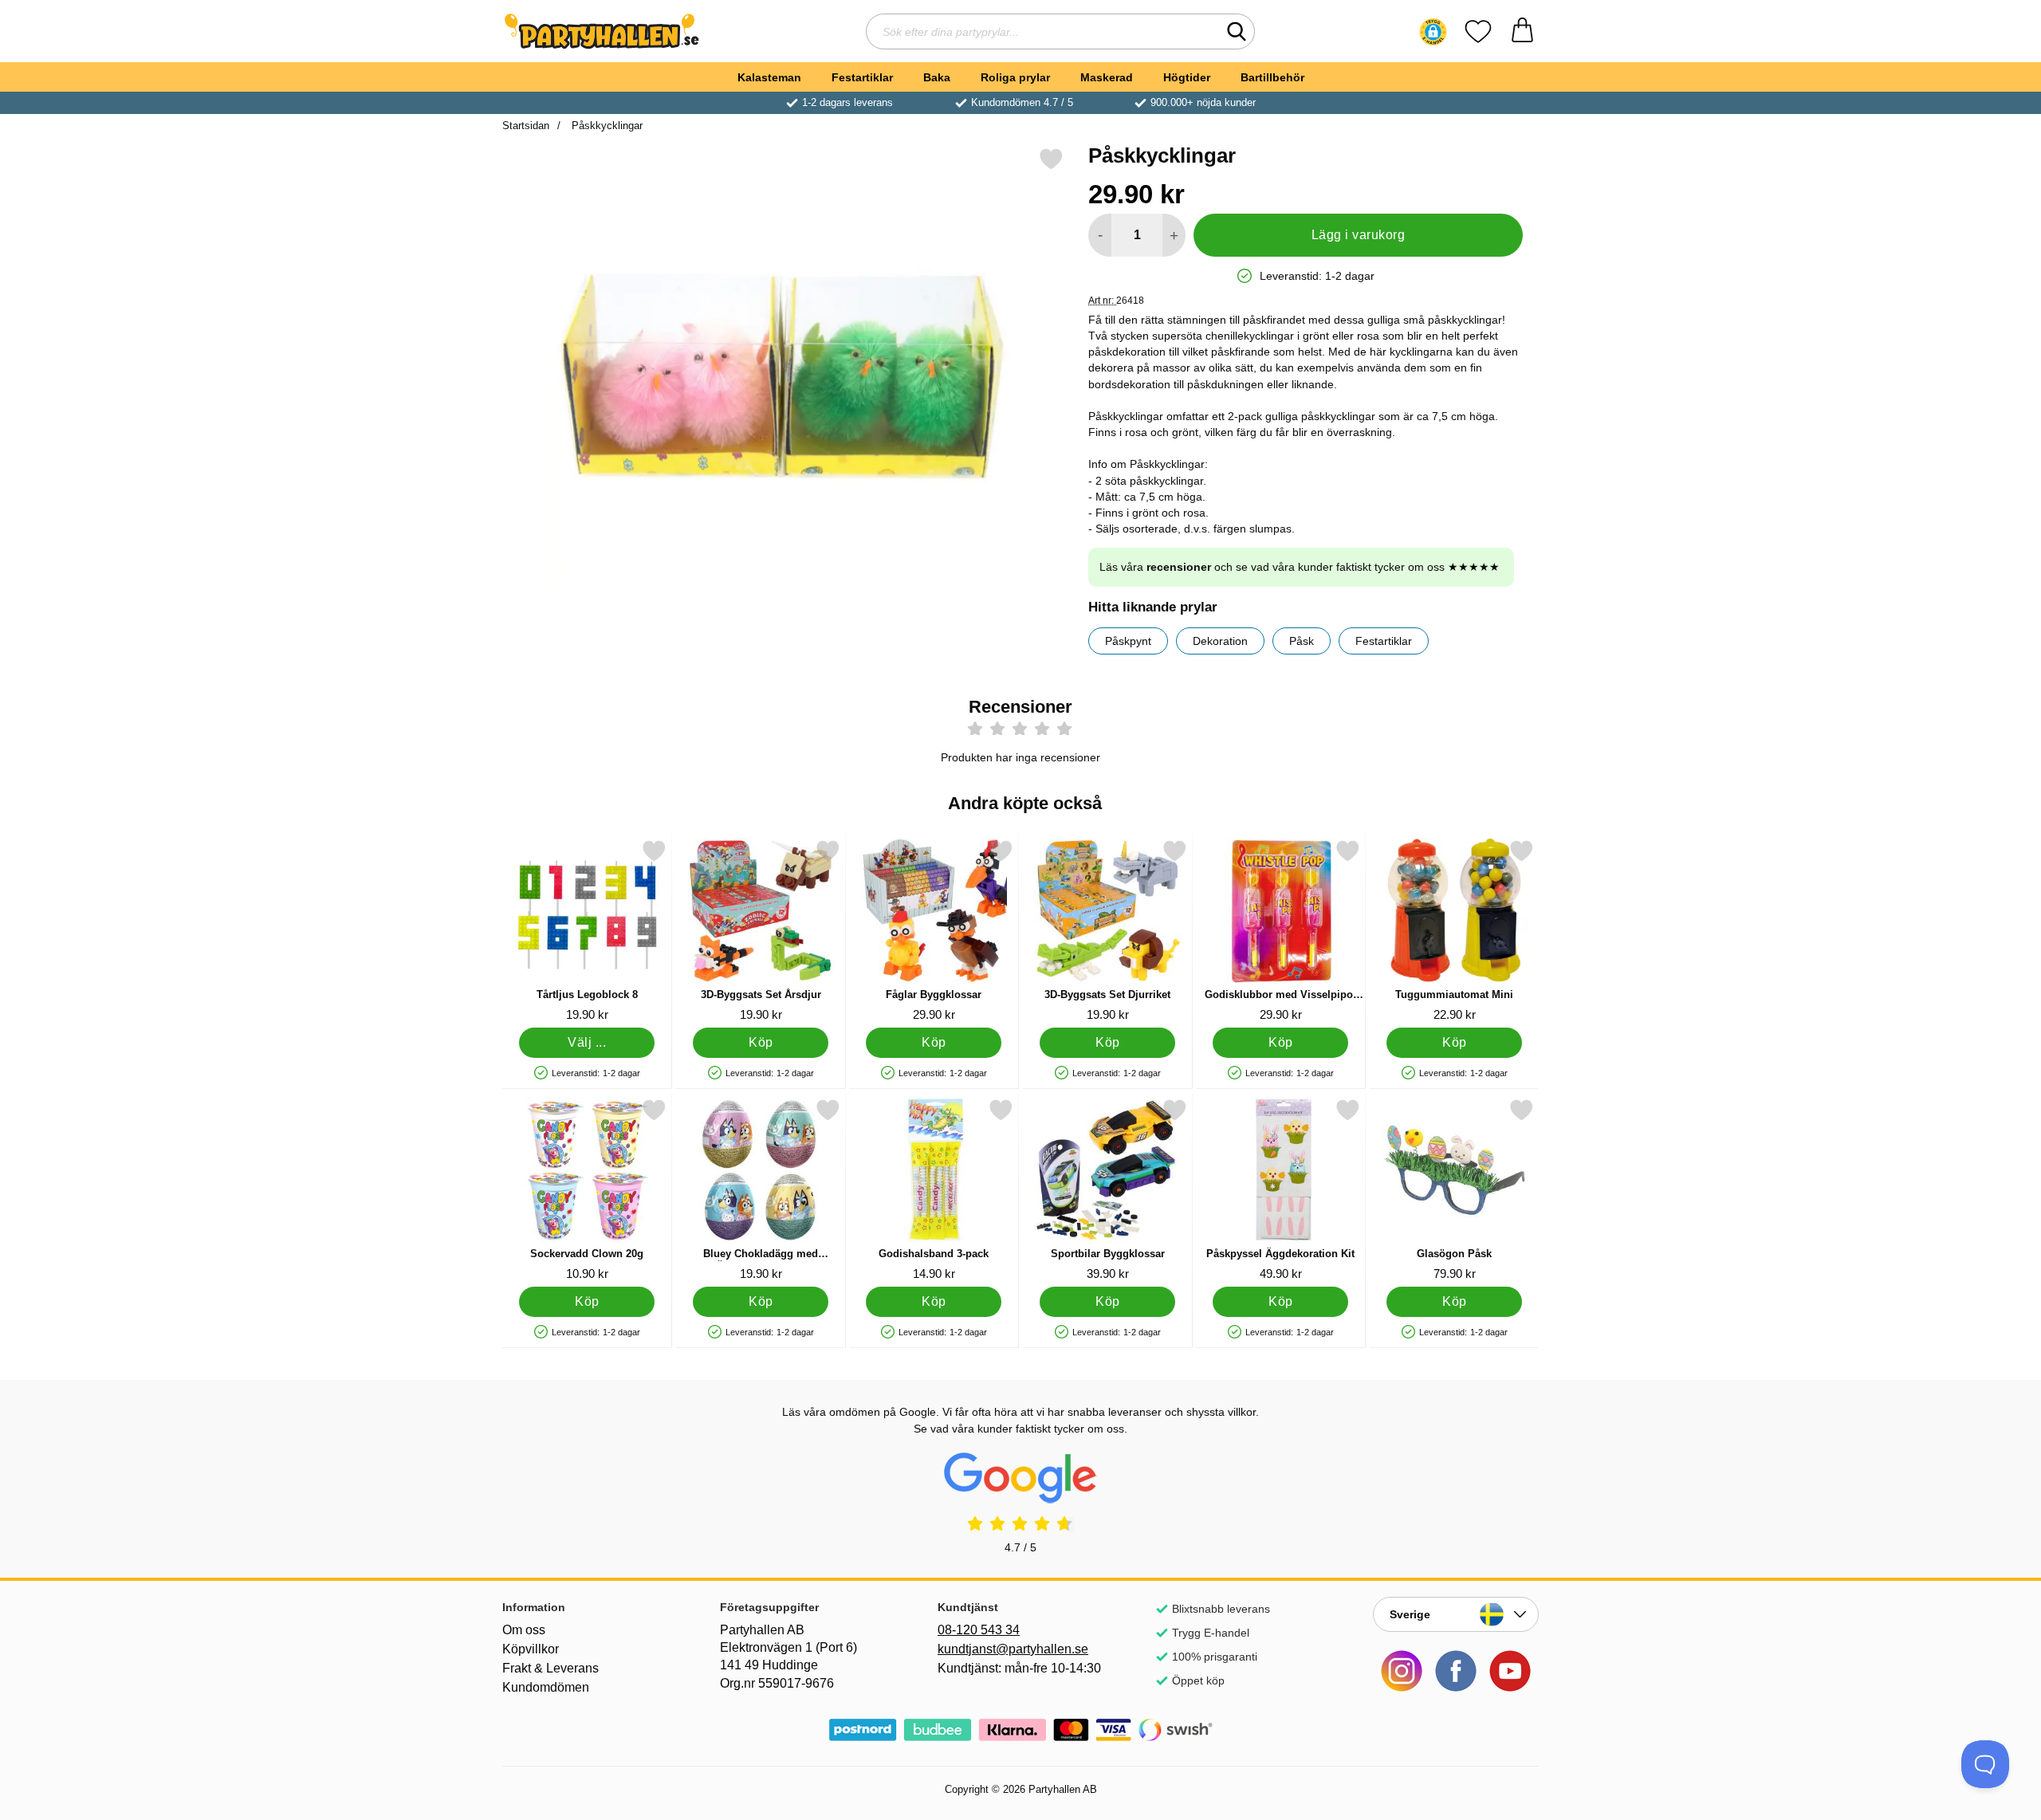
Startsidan (526, 126)
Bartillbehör (1272, 77)
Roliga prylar (1015, 77)
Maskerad (1107, 77)
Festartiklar (862, 77)
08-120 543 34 (979, 1630)
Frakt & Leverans (551, 1668)
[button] (1433, 32)
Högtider (1187, 77)
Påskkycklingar (606, 126)
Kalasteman (769, 77)
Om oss (524, 1630)
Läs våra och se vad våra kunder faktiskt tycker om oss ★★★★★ (1300, 567)
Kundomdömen (546, 1687)
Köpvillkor (531, 1649)
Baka (937, 77)
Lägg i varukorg (1358, 235)
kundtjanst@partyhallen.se (1013, 1649)
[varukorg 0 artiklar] (1522, 31)
